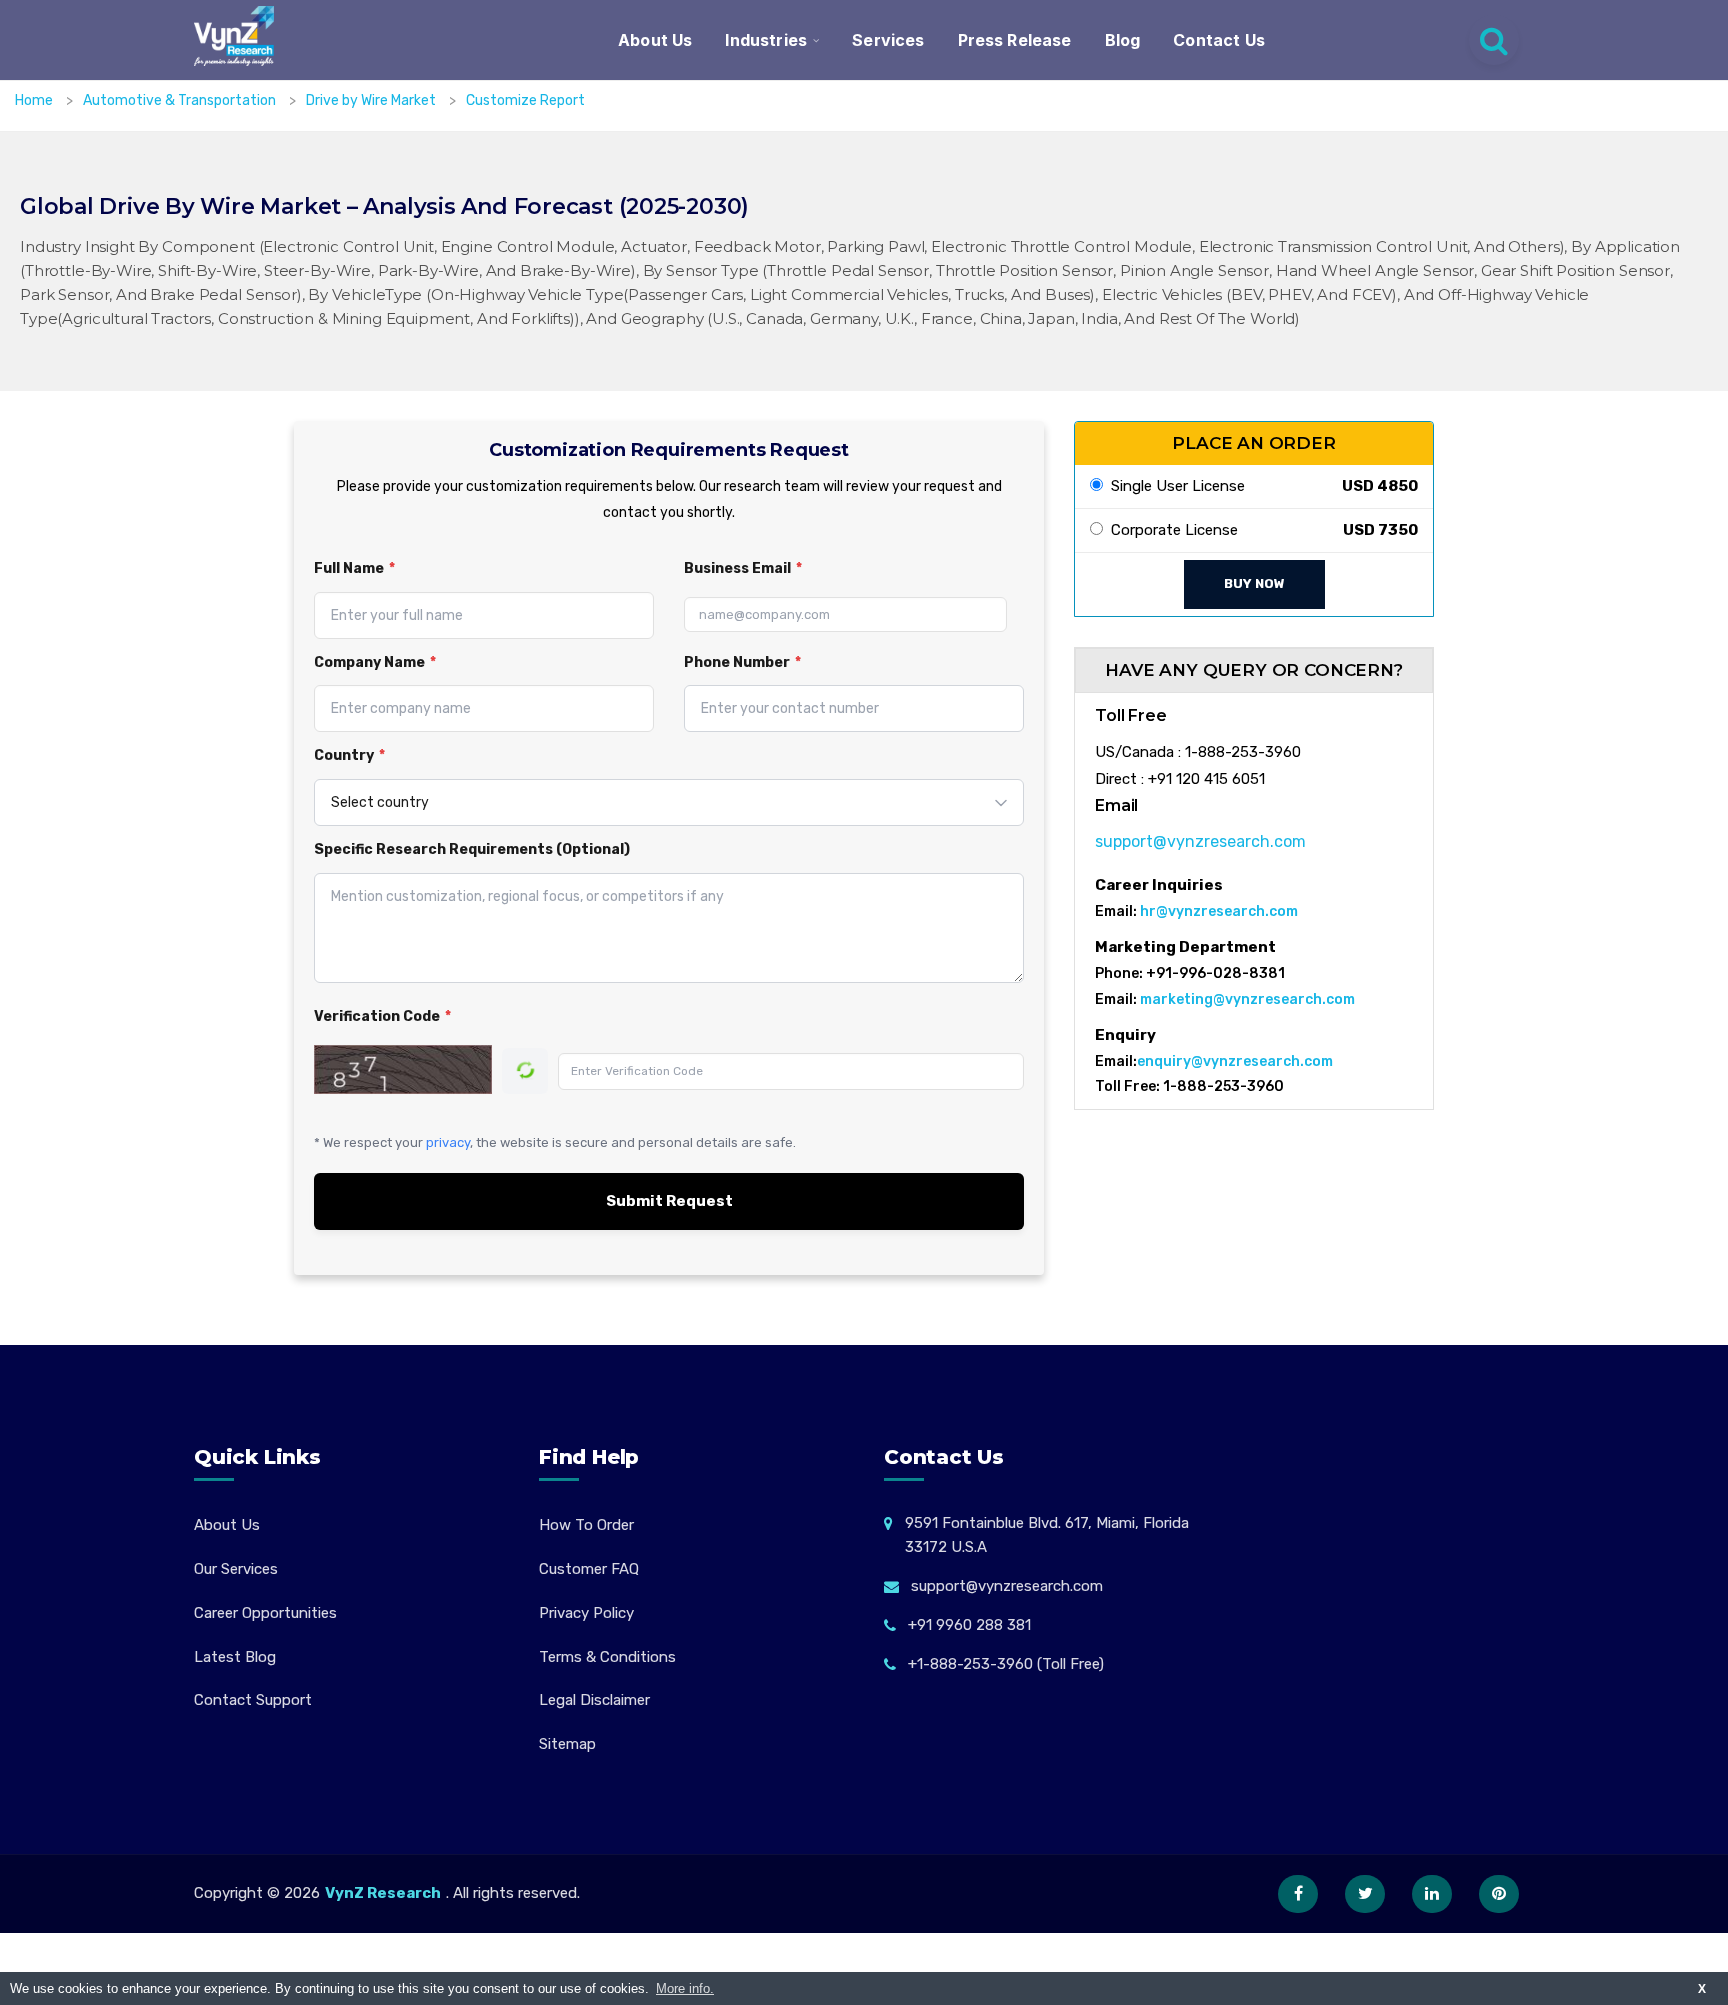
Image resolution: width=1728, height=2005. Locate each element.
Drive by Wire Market (372, 100)
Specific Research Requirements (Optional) (472, 849)
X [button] (1702, 1988)
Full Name (354, 568)
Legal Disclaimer (594, 1700)
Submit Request (669, 1201)
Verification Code (382, 1016)
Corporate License (1170, 530)
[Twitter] (1365, 1894)
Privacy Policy (586, 1613)
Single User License (1174, 486)
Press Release (1015, 40)
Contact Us (1219, 40)
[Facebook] (1298, 1894)
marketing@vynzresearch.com (1247, 999)
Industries (766, 40)
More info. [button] (685, 1988)
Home (34, 100)
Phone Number (742, 662)
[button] (1673, 1950)
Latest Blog (235, 1657)
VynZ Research (383, 1893)
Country (349, 755)
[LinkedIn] (1432, 1894)
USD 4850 (1380, 486)
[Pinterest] (1499, 1894)
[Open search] (1494, 40)
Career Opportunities (265, 1613)
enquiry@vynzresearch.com (1235, 1061)
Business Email (743, 568)
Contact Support (253, 1700)
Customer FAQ (589, 1569)
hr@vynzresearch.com (1219, 911)
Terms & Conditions (607, 1657)
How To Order (586, 1525)
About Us (655, 40)
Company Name (375, 662)
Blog (1123, 40)
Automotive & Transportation (181, 100)
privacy (448, 1142)
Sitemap (567, 1744)
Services (888, 40)
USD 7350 (1380, 530)
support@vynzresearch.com (1200, 841)
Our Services (236, 1569)
